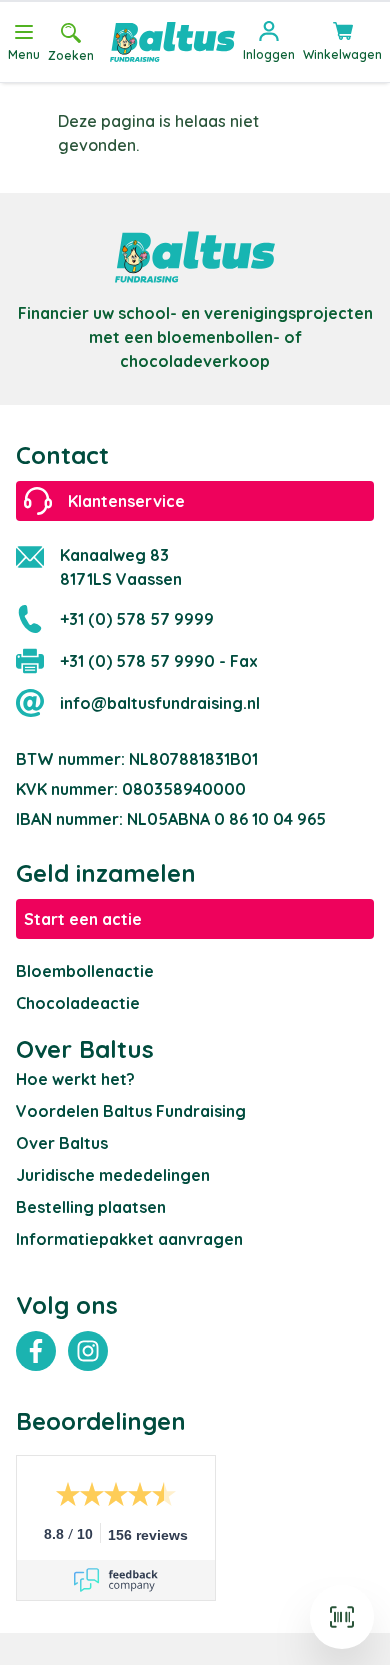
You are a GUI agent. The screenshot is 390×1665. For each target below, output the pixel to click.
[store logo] (172, 42)
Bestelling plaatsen (91, 1207)
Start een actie (83, 919)
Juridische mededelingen (113, 1175)
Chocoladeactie (78, 1003)
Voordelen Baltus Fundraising (131, 1111)
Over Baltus (62, 1143)
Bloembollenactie (85, 971)
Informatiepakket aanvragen (129, 1239)
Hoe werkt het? (75, 1079)
